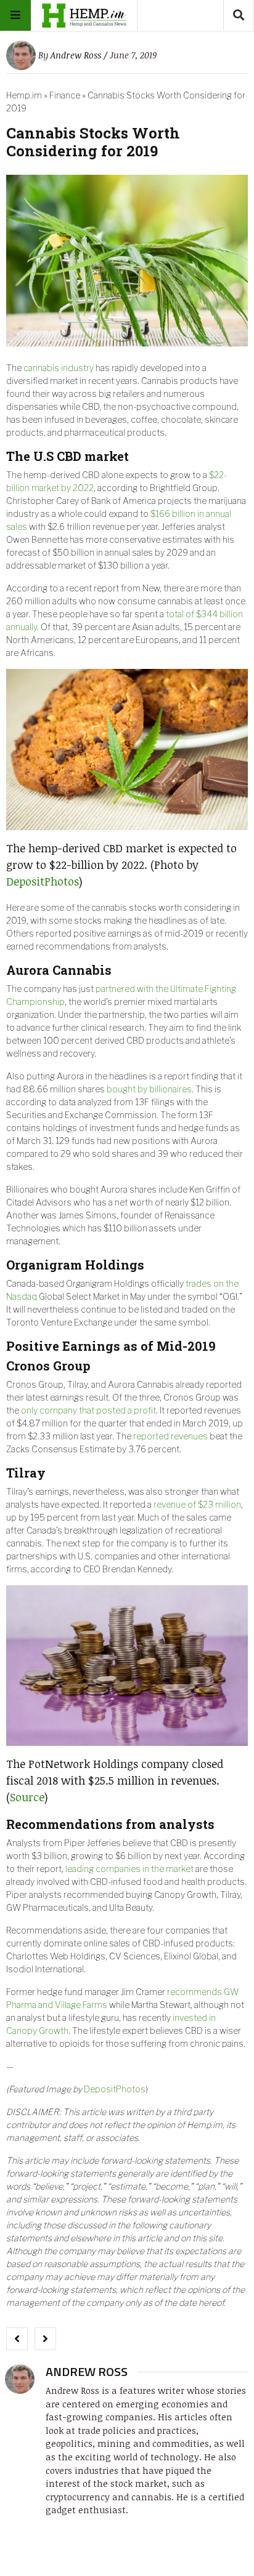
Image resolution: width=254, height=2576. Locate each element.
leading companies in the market (129, 1869)
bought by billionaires (149, 1089)
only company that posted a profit (88, 1410)
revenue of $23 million (197, 1504)
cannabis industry (59, 368)
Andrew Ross (76, 55)
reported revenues (170, 1436)
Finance (65, 95)
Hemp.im (24, 95)
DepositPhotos (43, 881)
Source (27, 1797)
